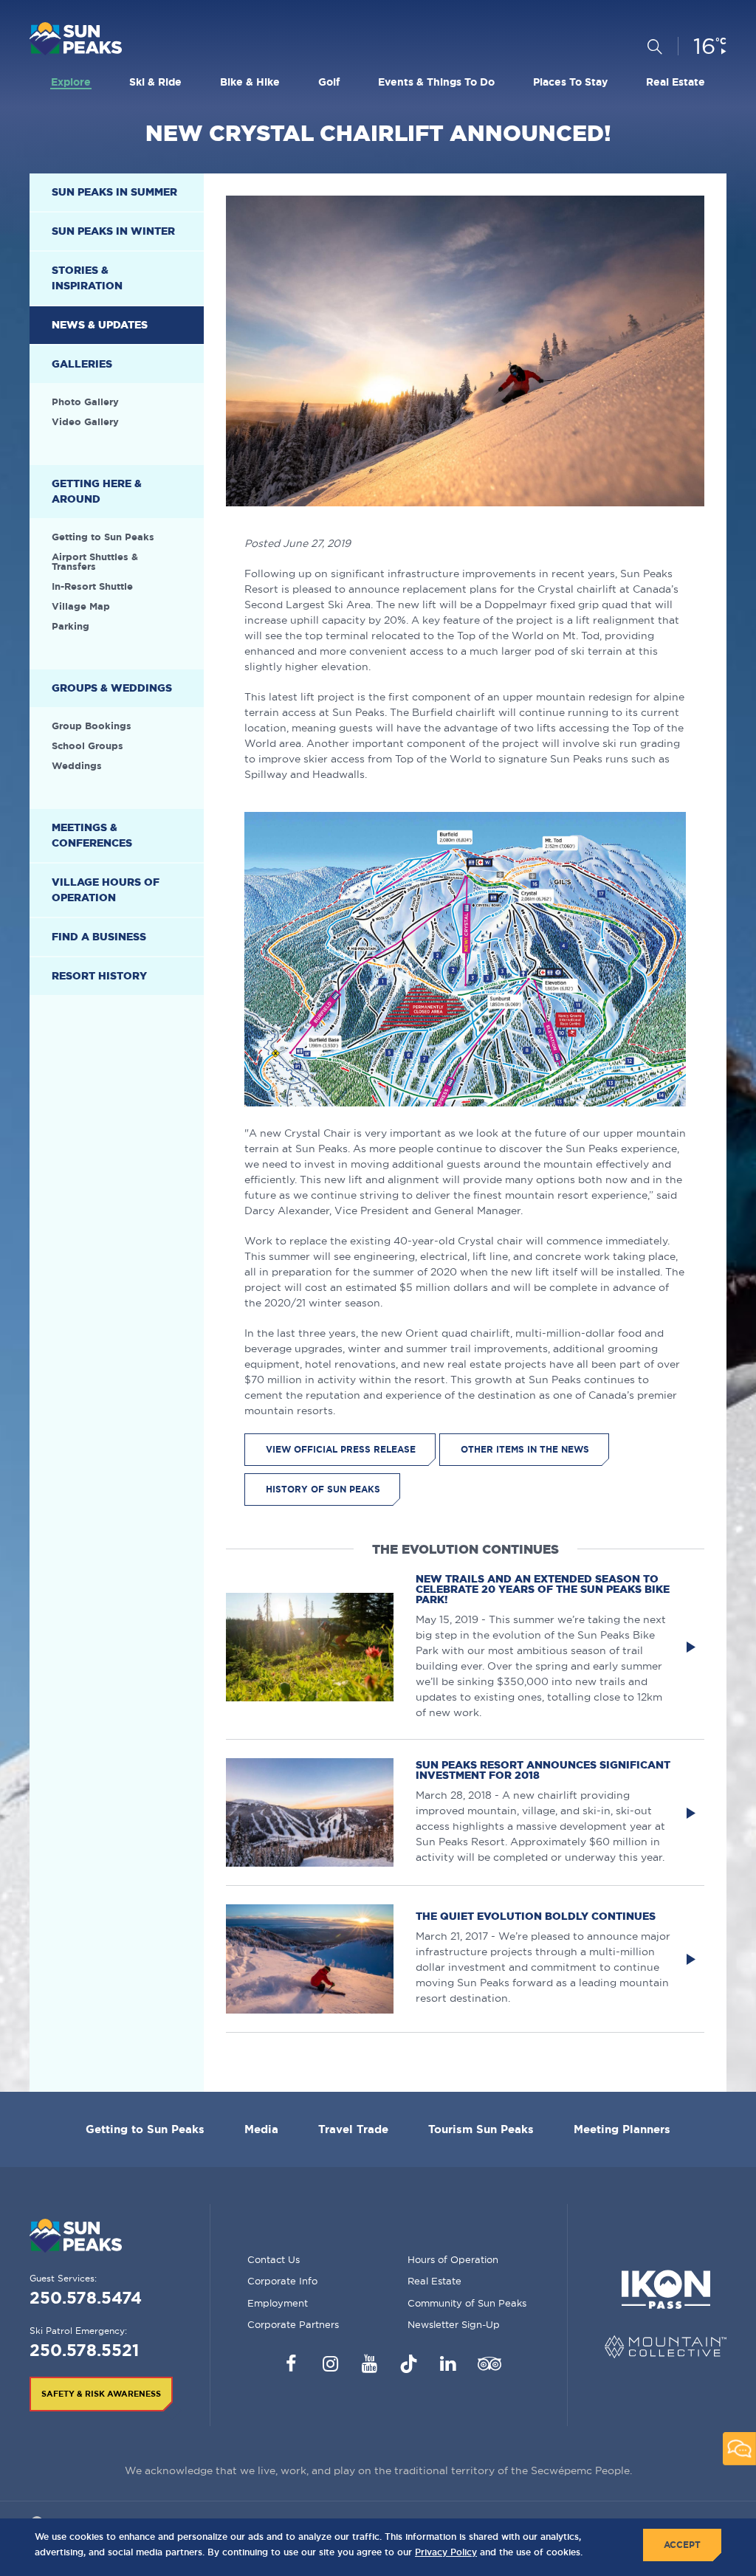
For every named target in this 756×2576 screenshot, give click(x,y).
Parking (71, 626)
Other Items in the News (525, 1449)
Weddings (77, 766)
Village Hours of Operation (106, 890)
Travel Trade (353, 2129)
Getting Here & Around (97, 491)
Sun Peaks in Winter (113, 231)
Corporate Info (282, 2281)
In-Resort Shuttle (92, 586)
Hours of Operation (453, 2259)
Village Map (81, 606)
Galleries (82, 364)
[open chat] (739, 2449)
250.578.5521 (84, 2350)
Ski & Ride (155, 82)
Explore (71, 82)
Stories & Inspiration (87, 278)
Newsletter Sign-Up (454, 2324)
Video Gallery (85, 422)
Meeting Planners (622, 2129)
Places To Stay (570, 82)
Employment (278, 2303)
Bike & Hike (250, 82)
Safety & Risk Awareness (101, 2394)
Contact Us (274, 2259)
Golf (329, 82)
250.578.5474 (86, 2297)
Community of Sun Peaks (467, 2303)
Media (261, 2129)
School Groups (87, 746)
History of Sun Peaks (323, 1489)
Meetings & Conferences (92, 835)
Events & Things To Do (436, 82)
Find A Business (99, 937)
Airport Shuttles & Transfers (95, 562)
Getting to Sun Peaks (103, 537)
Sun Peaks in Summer (114, 192)
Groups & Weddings (112, 688)
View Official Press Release (341, 1449)
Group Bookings (92, 726)
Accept (682, 2545)
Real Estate (676, 82)
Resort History (99, 976)
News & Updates (100, 325)
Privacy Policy (446, 2552)
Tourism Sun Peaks (481, 2129)
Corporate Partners (293, 2324)
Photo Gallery (85, 402)
